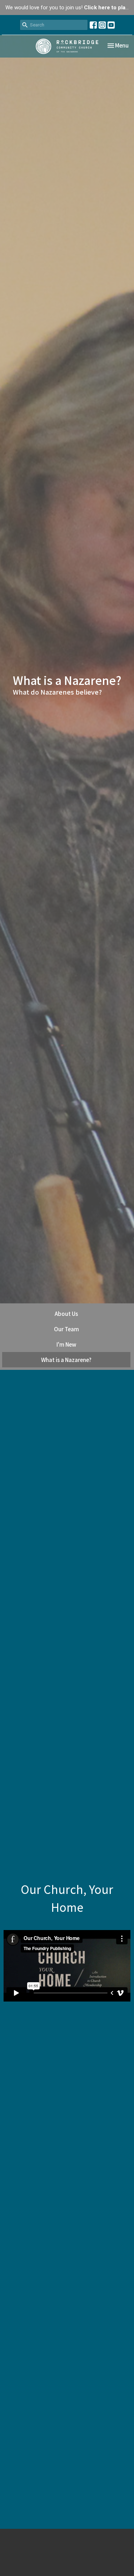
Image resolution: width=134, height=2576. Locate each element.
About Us (66, 1314)
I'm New (66, 1344)
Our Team (66, 1329)
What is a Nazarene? (66, 1360)
